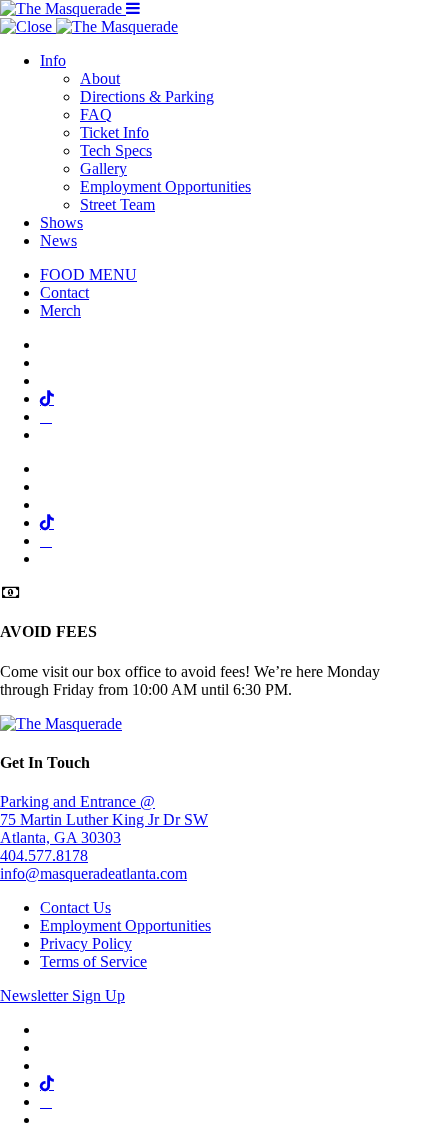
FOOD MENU (88, 274)
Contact (64, 292)
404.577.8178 (44, 855)
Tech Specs (116, 150)
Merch (60, 310)
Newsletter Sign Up (62, 995)
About (100, 78)
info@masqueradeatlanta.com (93, 873)
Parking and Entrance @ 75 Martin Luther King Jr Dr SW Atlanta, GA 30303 (104, 819)
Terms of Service (93, 961)
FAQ (96, 114)
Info (53, 60)
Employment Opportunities (165, 186)
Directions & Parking (147, 96)
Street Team (117, 204)
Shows (61, 222)
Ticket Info (114, 132)
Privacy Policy (86, 943)
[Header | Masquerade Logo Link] (63, 8)
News (58, 240)
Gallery (103, 168)
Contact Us (75, 907)
